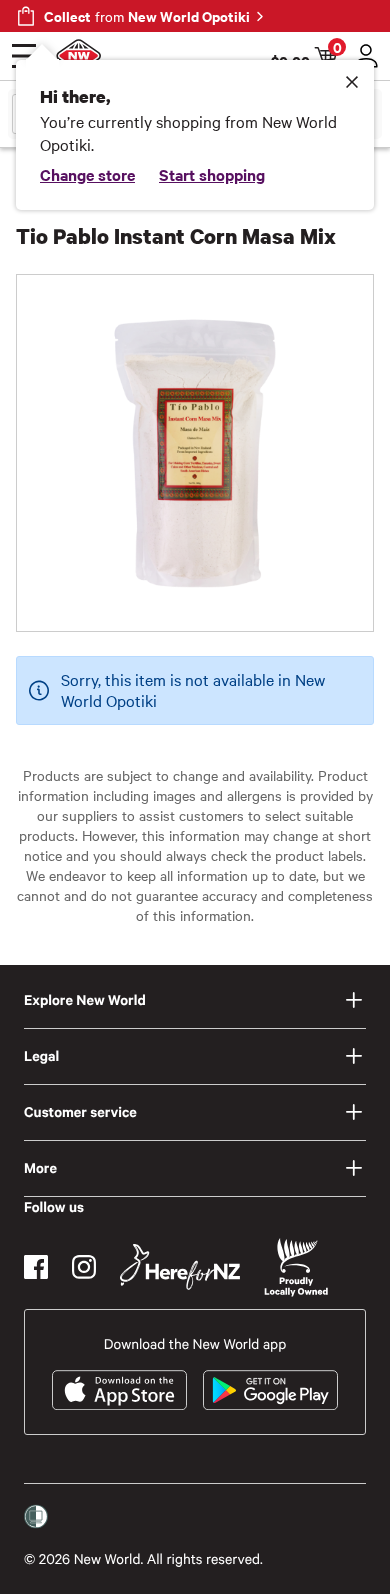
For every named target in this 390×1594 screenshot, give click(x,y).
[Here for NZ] (180, 1267)
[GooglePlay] (270, 1390)
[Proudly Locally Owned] (296, 1267)
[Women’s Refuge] (36, 1517)
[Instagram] (84, 1267)
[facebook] (36, 1267)
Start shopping (212, 174)
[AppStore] (119, 1390)
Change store (87, 174)
